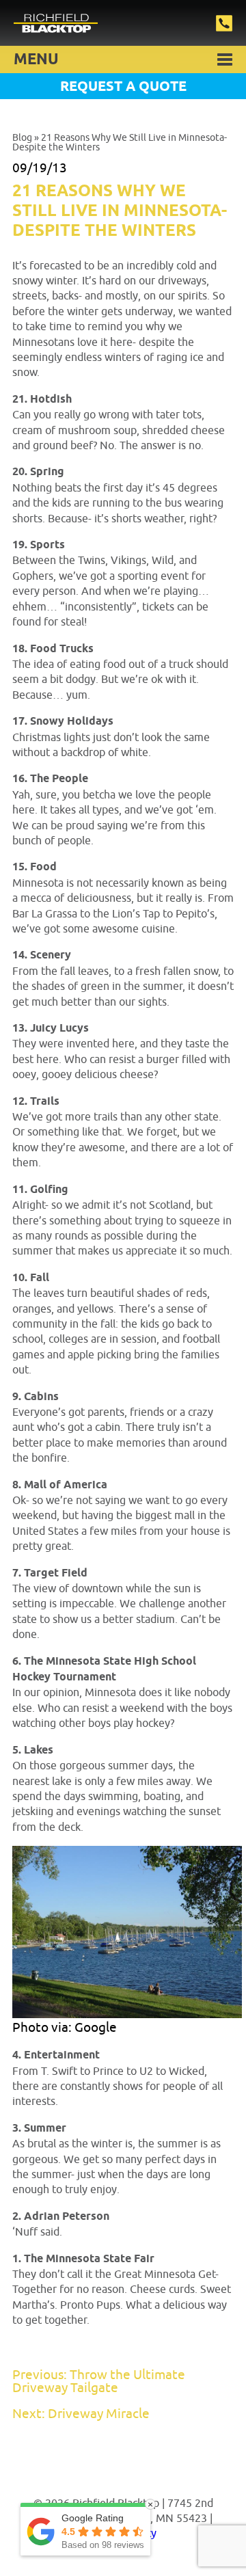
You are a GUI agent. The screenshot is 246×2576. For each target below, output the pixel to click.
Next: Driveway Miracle (81, 2414)
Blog (22, 138)
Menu (36, 60)
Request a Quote (123, 87)
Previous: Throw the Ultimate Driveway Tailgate (99, 2382)
